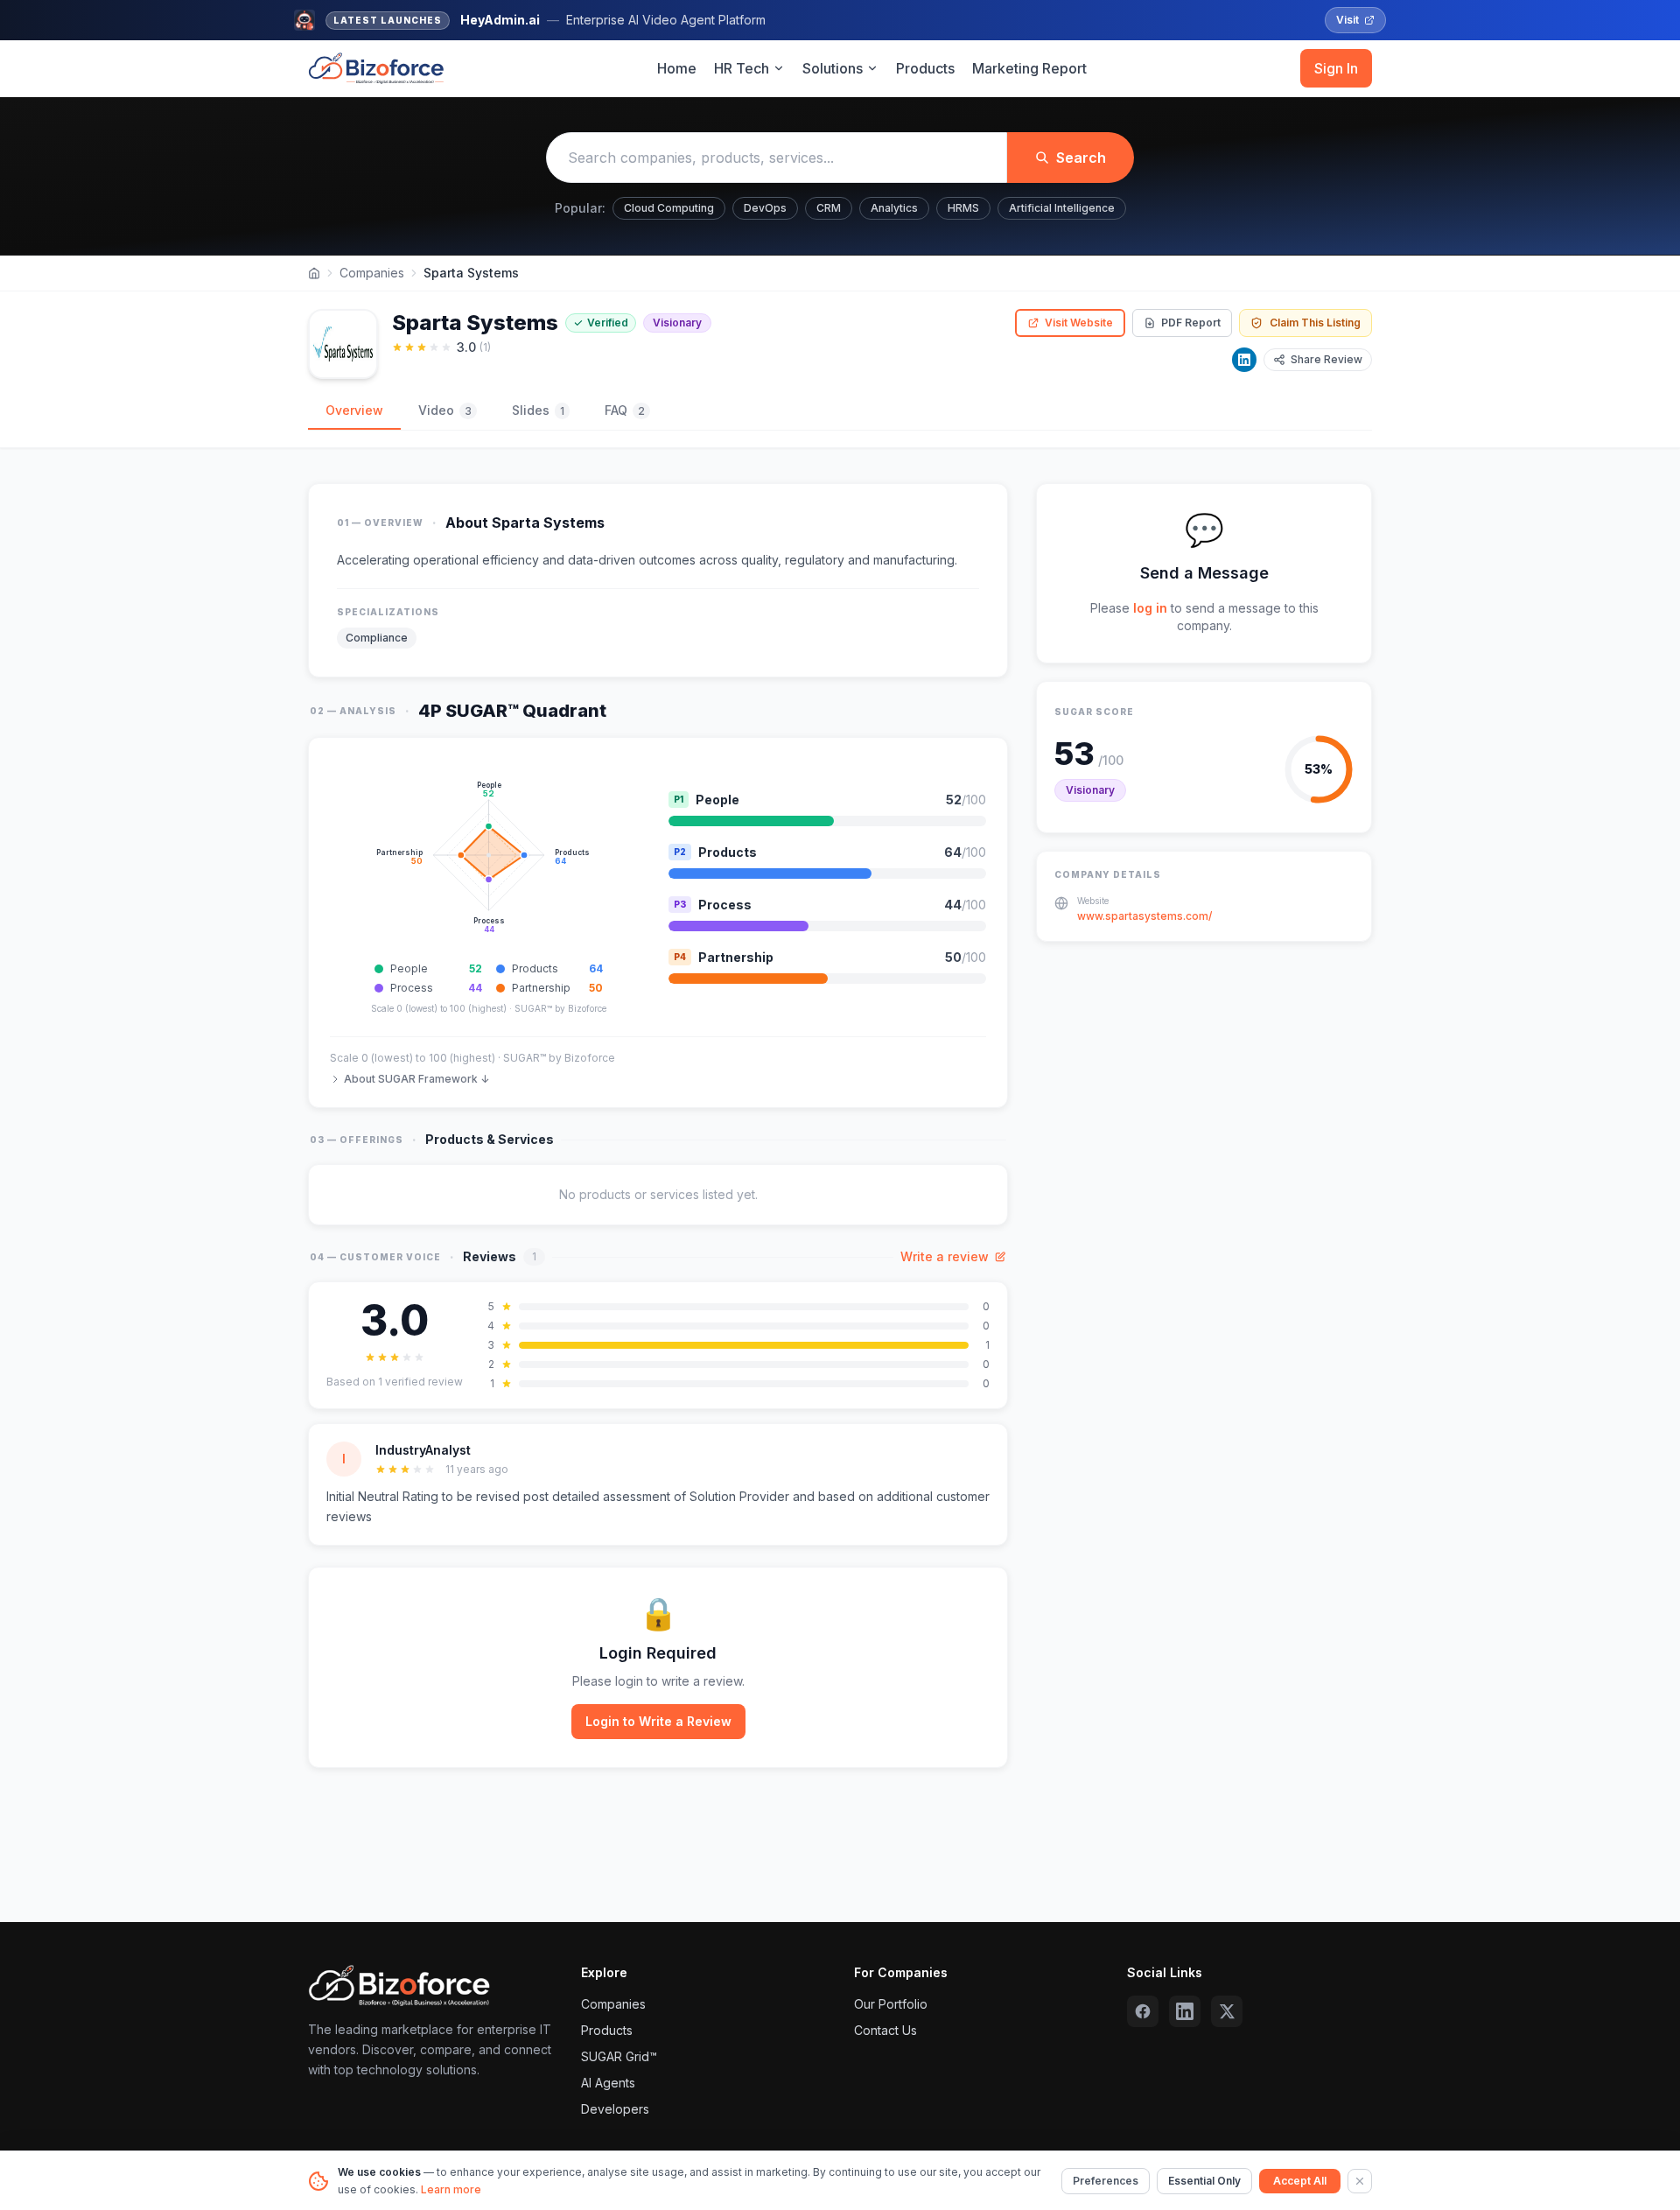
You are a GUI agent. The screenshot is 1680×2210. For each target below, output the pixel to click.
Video (445, 410)
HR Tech (742, 68)
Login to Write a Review (658, 1721)
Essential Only (1204, 2181)
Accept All (1300, 2181)
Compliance (377, 638)
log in (1150, 608)
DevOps (765, 208)
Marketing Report (1029, 68)
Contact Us (885, 2030)
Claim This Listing (1315, 323)
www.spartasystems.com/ (1144, 916)
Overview (354, 410)
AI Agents (608, 2083)
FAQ (625, 410)
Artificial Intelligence (1062, 208)
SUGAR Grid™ (619, 2056)
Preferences (1106, 2181)
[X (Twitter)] (1227, 2011)
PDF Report (1191, 323)
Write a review (945, 1256)
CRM (829, 208)
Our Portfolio (891, 2004)
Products (925, 68)
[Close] (1360, 2181)
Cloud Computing (669, 208)
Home (677, 68)
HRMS (963, 208)
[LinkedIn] (1244, 360)
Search (1081, 158)
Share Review (1326, 359)
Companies (372, 273)
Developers (615, 2109)
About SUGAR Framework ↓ (416, 1079)
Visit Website (1079, 323)
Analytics (894, 208)
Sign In (1336, 68)
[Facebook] (1143, 2011)
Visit (1347, 20)
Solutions (833, 68)
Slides (538, 410)
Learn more (451, 2189)
